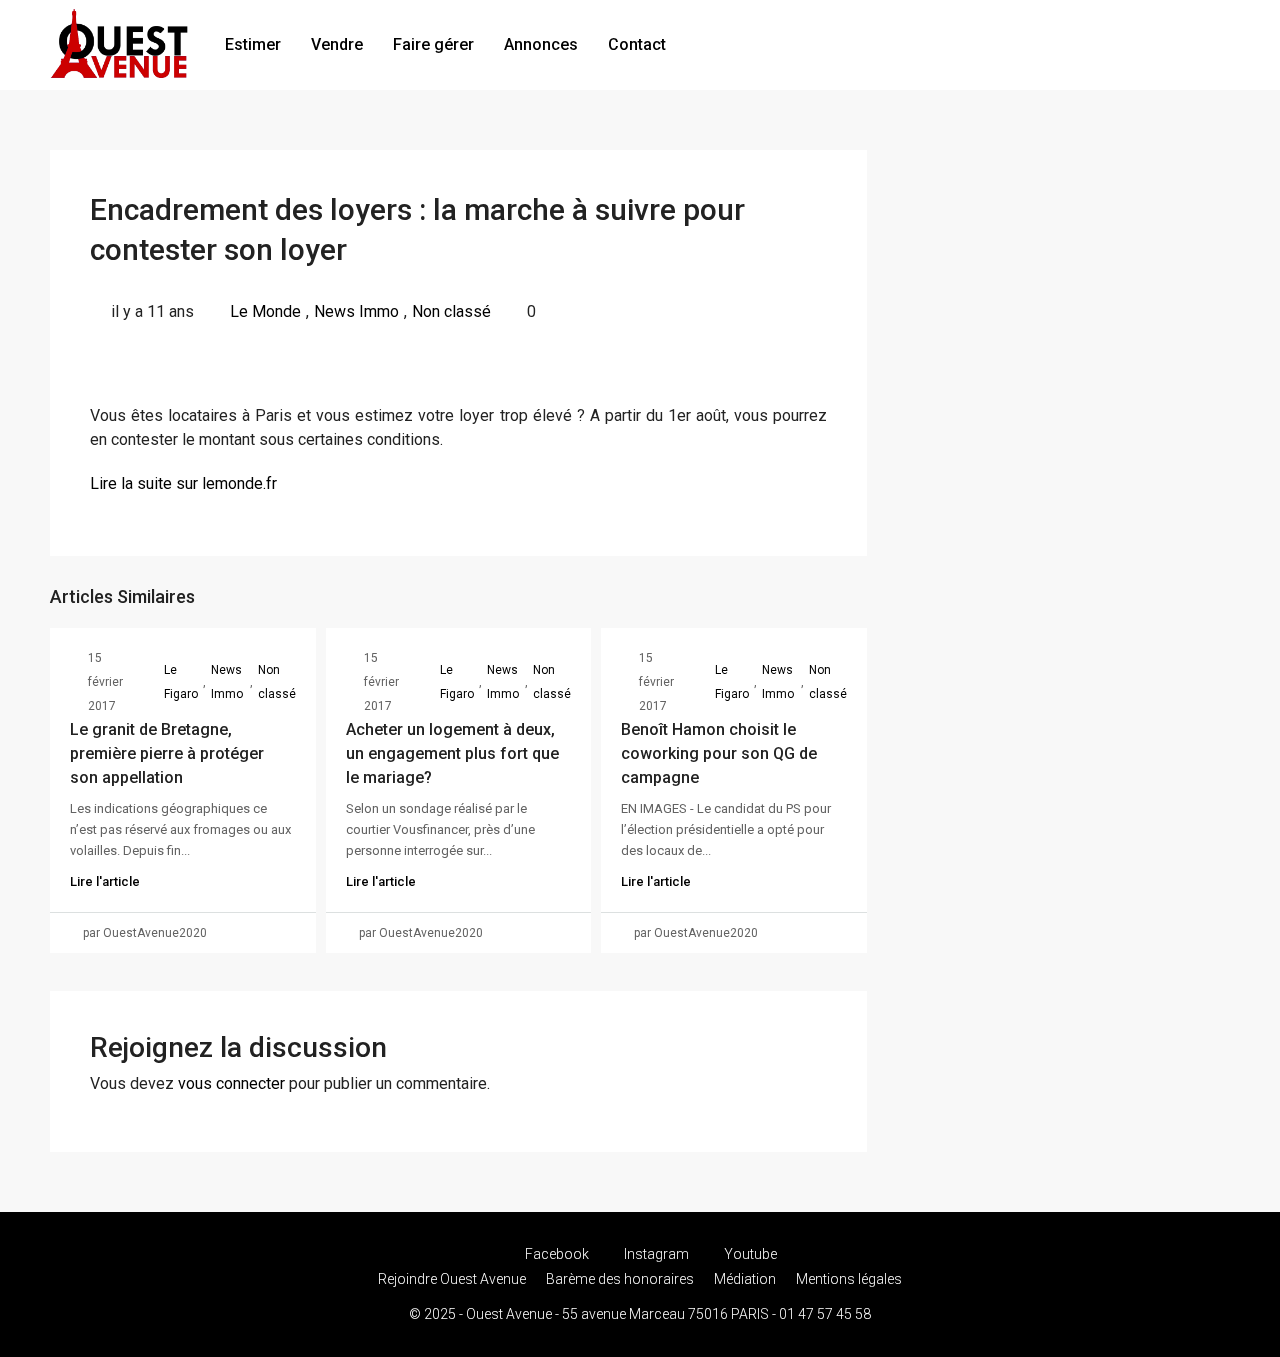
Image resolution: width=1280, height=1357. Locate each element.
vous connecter (231, 1083)
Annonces (541, 44)
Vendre (337, 44)
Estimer (253, 44)
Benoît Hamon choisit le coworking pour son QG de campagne (719, 753)
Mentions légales (849, 1279)
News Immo (356, 311)
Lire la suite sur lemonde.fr (183, 483)
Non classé (451, 311)
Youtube (749, 1254)
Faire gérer (433, 44)
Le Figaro (181, 682)
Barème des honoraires (620, 1279)
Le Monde (265, 311)
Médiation (745, 1279)
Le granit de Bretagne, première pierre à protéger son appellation (167, 753)
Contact (637, 44)
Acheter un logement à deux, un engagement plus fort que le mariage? (452, 753)
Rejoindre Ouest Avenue (452, 1279)
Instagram (656, 1254)
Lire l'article (105, 881)
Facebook (557, 1254)
